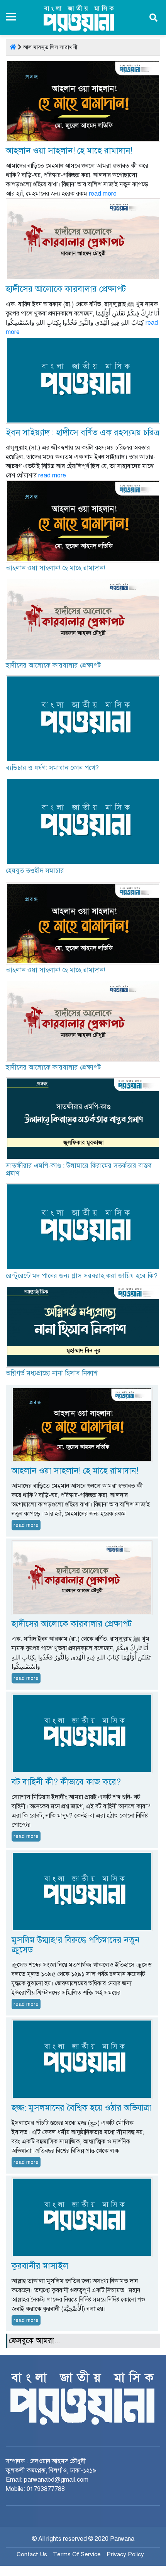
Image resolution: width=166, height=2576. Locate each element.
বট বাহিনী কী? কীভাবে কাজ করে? (66, 1782)
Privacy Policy (125, 2554)
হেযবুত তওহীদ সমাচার (35, 871)
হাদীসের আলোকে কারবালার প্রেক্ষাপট (66, 289)
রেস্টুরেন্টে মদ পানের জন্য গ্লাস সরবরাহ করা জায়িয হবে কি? (82, 1276)
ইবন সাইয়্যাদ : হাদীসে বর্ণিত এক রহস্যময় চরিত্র (83, 432)
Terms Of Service (77, 2554)
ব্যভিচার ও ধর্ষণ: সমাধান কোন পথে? (52, 768)
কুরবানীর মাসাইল (40, 2266)
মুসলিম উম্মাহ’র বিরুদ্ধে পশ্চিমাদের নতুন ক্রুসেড (75, 1945)
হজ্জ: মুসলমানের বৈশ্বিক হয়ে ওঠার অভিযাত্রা (81, 2108)
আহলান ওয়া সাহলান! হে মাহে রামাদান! (69, 151)
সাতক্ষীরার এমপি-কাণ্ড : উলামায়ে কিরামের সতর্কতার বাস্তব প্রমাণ (79, 1170)
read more (103, 194)
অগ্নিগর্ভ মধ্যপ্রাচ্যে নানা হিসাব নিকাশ (52, 1373)
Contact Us (32, 2554)
